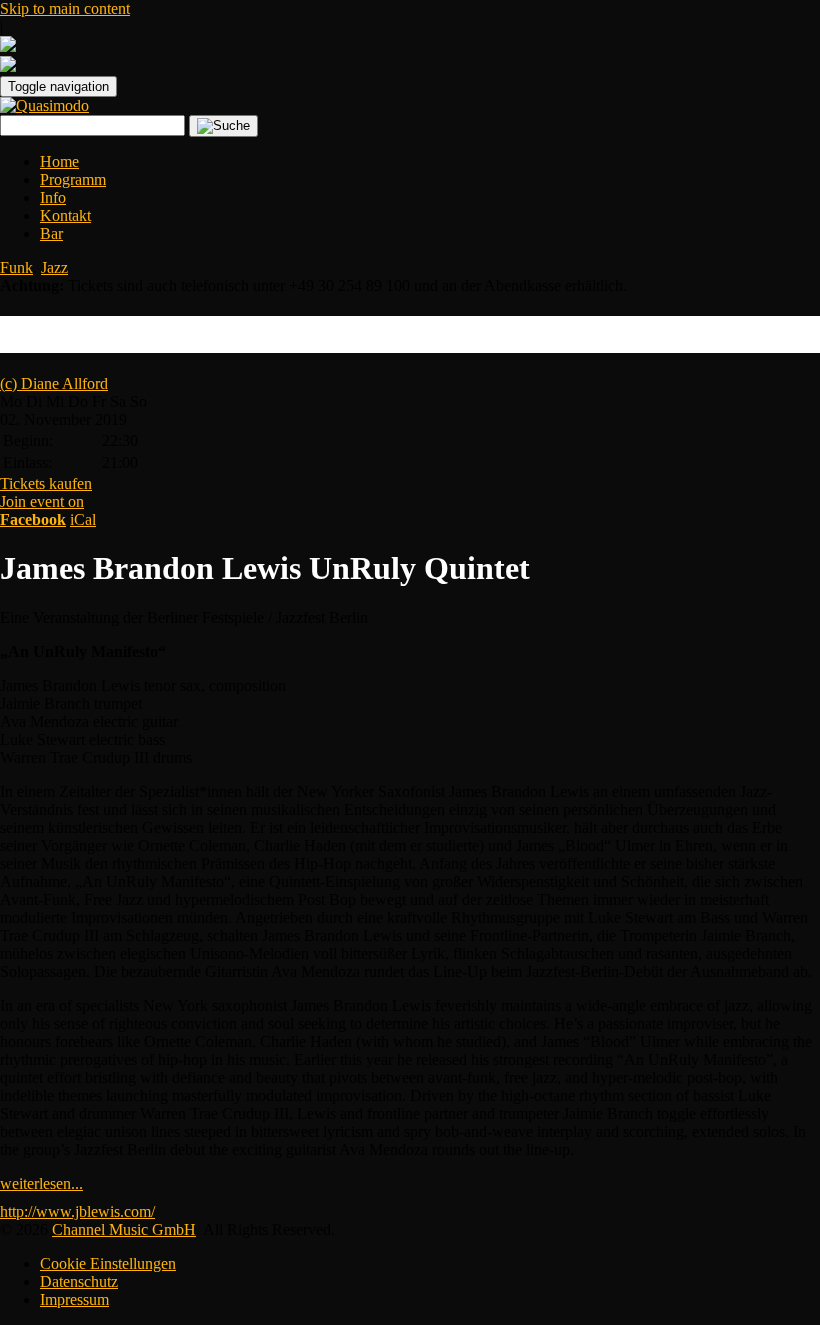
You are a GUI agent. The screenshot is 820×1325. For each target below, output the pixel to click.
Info (53, 197)
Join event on (42, 510)
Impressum (74, 1299)
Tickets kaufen (46, 483)
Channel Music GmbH (124, 1229)
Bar (51, 233)
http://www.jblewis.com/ (77, 1211)
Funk (16, 267)
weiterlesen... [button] (41, 1183)
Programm (73, 179)
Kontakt (65, 215)
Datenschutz (79, 1281)
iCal (83, 519)
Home (59, 161)
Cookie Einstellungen (108, 1263)
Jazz (54, 267)
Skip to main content (65, 8)
